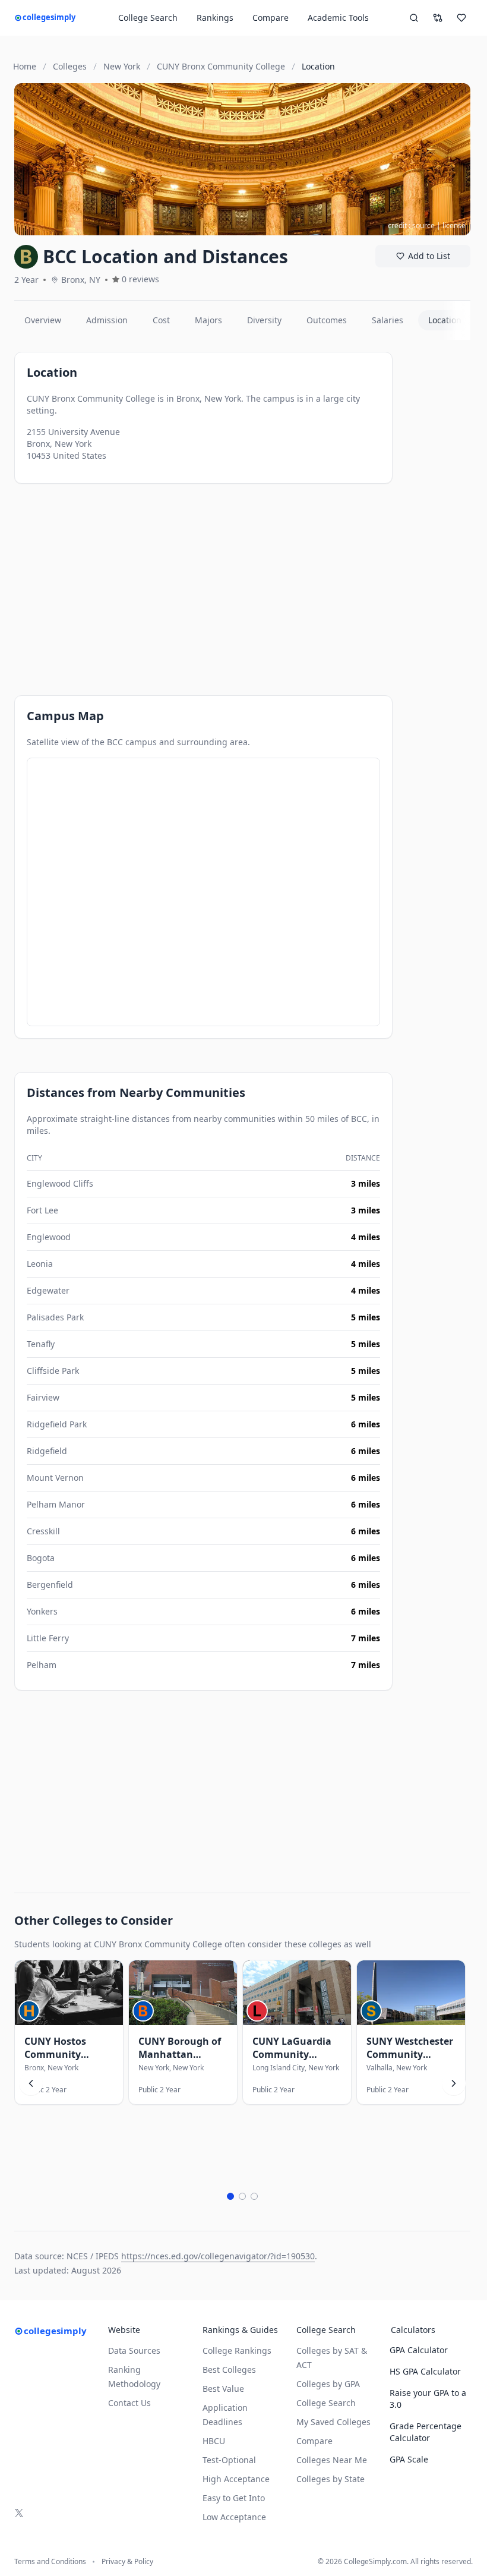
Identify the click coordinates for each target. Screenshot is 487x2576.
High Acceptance (236, 2479)
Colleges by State (331, 2479)
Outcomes (327, 320)
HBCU (214, 2441)
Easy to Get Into (234, 2498)
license (454, 226)
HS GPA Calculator (425, 2371)
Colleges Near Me (332, 2460)
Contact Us (129, 2403)
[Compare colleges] (438, 18)
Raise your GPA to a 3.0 (428, 2399)
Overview (43, 320)
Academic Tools (338, 18)
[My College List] (461, 18)
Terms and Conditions (50, 2562)
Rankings (215, 18)
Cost (161, 320)
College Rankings (237, 2350)
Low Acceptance (234, 2517)
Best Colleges (229, 2370)
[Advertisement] (203, 579)
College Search (326, 2403)
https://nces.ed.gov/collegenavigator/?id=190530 (218, 2256)
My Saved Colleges (333, 2422)
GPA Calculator (419, 2350)
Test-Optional (229, 2460)
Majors (208, 320)
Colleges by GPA (328, 2384)
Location (445, 320)
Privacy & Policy (127, 2562)
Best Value (223, 2389)
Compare (271, 18)
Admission (107, 320)
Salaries (388, 320)
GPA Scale (409, 2459)
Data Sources (134, 2350)
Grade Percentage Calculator (426, 2432)
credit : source (411, 226)
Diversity (264, 320)
